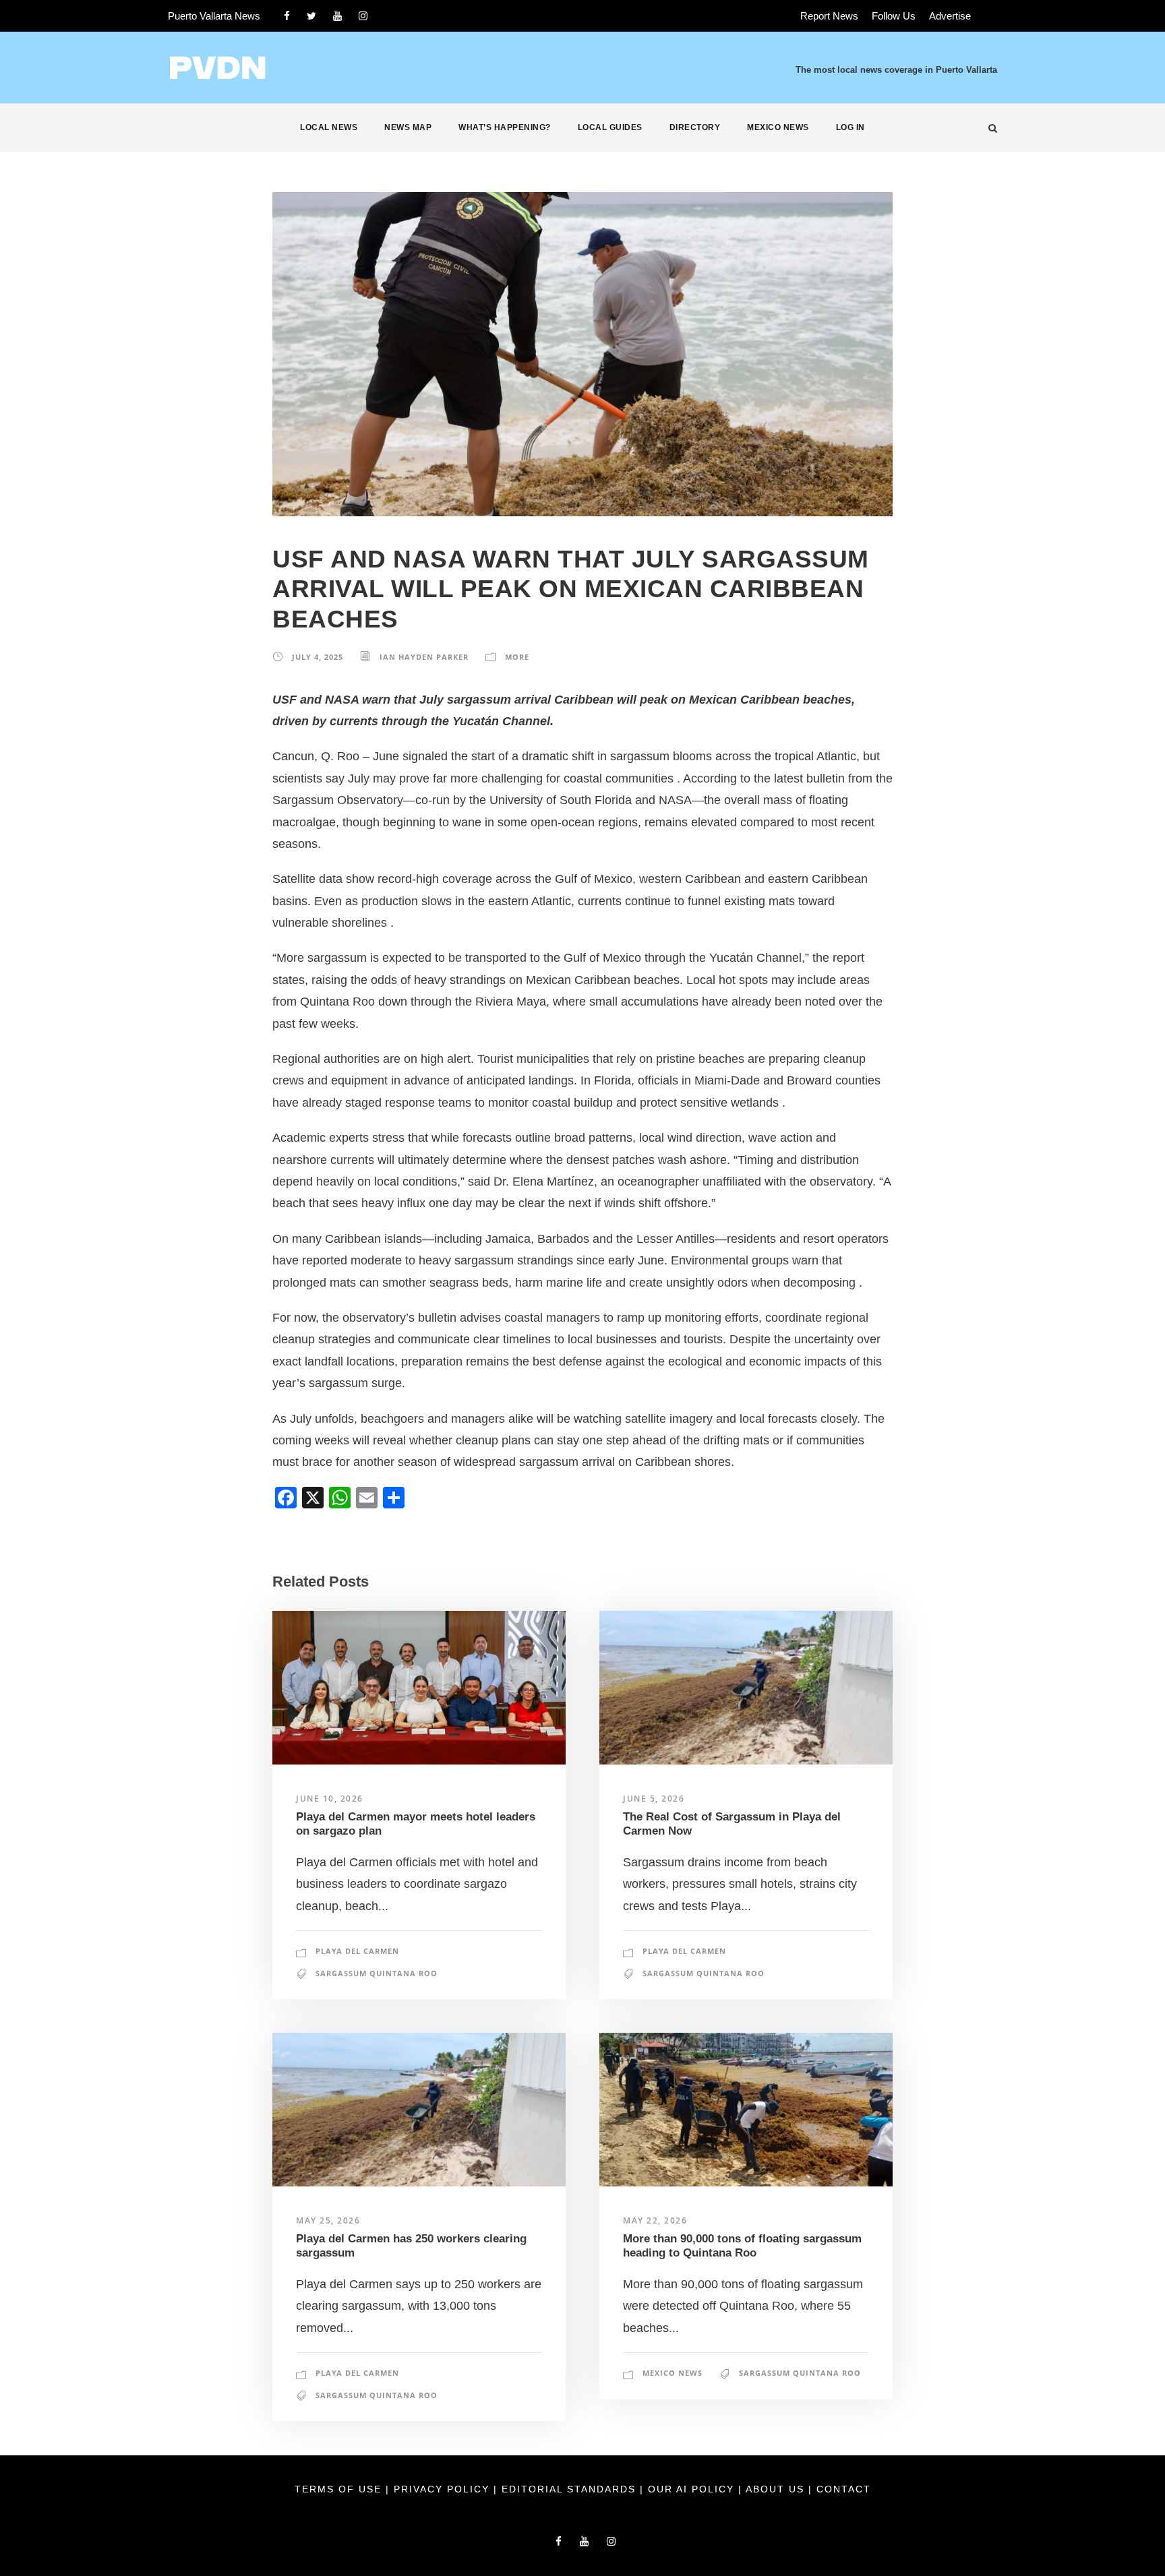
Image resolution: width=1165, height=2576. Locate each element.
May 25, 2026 (328, 2220)
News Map (408, 127)
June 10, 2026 (330, 1799)
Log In (850, 127)
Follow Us (894, 16)
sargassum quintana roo (377, 1973)
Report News (829, 16)
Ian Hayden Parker (424, 657)
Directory (695, 127)
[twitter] (311, 16)
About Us (777, 2489)
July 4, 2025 (318, 657)
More (517, 657)
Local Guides (610, 127)
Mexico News (778, 127)
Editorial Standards (571, 2489)
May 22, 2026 (655, 2220)
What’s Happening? (505, 127)
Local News (329, 127)
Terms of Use (340, 2489)
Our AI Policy (691, 2489)
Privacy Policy (444, 2489)
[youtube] (337, 16)
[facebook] (287, 16)
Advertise (950, 16)
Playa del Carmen (357, 1951)
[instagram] (363, 16)
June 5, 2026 (654, 1799)
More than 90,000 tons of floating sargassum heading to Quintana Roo (742, 2245)
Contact (844, 2489)
